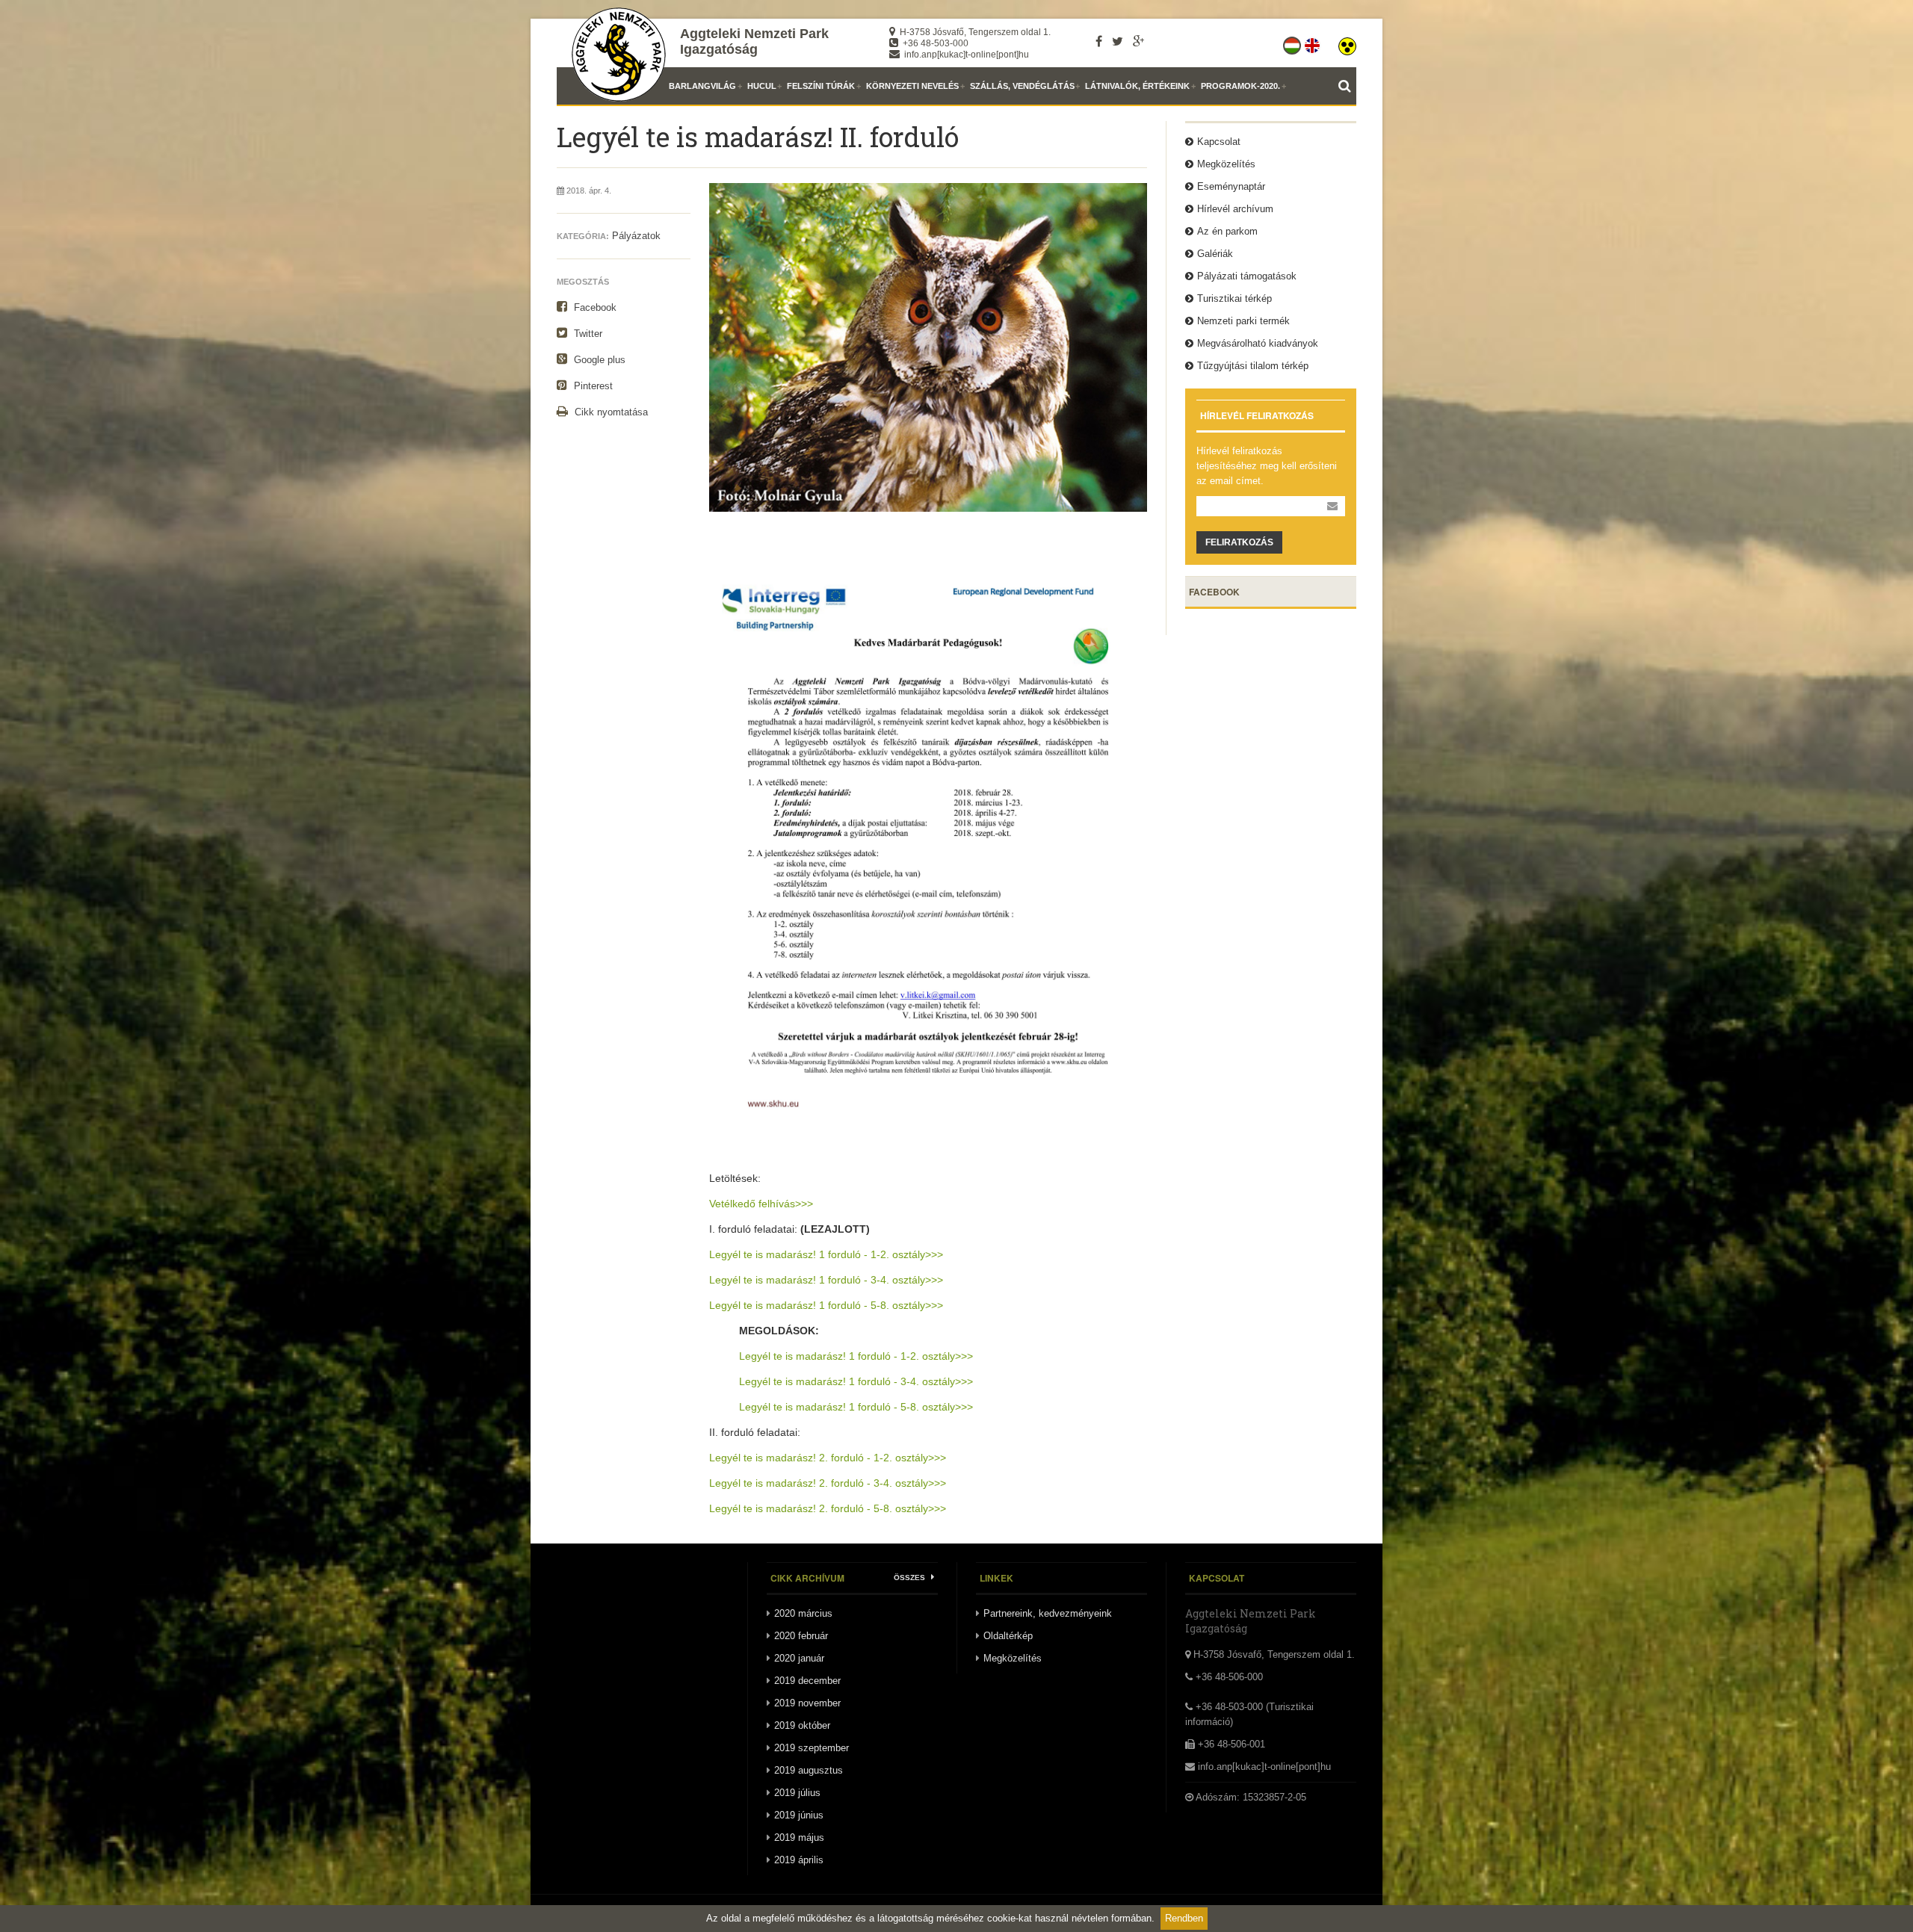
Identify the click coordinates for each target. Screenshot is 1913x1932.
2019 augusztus (809, 1770)
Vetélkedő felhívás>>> (761, 1204)
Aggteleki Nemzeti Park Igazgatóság (754, 41)
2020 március (803, 1613)
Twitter (587, 334)
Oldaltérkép (1008, 1636)
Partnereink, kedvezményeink (1048, 1613)
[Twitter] (1118, 41)
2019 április (799, 1860)
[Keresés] (1347, 86)
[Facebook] (1099, 41)
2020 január (799, 1658)
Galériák (1215, 254)
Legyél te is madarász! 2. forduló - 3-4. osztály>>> (828, 1483)
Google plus (598, 360)
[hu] (1293, 43)
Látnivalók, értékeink (1137, 86)
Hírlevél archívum (1235, 209)
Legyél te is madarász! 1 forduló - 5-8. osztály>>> (826, 1305)
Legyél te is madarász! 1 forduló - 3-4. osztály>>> (826, 1280)
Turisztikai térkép (1234, 298)
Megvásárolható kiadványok (1258, 343)
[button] (1347, 43)
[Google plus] (1138, 41)
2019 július (797, 1793)
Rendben (1184, 1918)
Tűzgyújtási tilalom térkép (1253, 366)
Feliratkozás (1239, 542)
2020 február (801, 1636)
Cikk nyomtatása (610, 412)
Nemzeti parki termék (1243, 321)
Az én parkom (1227, 231)
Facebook (594, 307)
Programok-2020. (1240, 86)
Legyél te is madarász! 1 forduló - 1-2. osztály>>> (826, 1254)
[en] (1313, 43)
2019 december (807, 1681)
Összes (911, 1578)
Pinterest (592, 386)
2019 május (799, 1837)
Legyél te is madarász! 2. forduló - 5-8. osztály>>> (828, 1508)
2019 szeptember (812, 1748)
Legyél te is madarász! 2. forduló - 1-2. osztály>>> (828, 1458)
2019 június (799, 1815)
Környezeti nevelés (912, 86)
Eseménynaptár (1231, 186)
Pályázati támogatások (1247, 276)
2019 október (802, 1725)
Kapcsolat (1219, 142)
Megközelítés (1226, 164)
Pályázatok (636, 236)
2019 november (807, 1703)
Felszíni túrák (821, 86)
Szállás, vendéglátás (1022, 86)
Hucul (762, 86)
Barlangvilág (702, 86)
